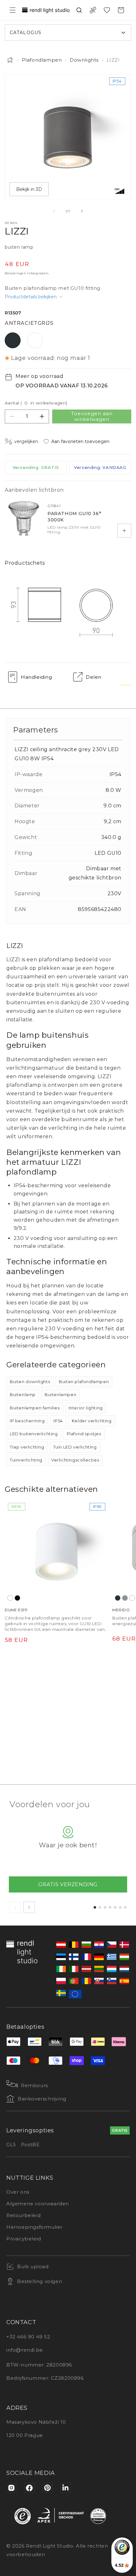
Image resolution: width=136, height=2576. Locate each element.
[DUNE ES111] (57, 1552)
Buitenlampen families (35, 1408)
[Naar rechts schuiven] (82, 211)
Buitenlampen (60, 1394)
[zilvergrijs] (125, 1598)
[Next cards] (29, 1907)
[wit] (10, 1598)
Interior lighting (86, 1408)
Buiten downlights (30, 1382)
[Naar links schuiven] (54, 211)
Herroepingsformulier (34, 2227)
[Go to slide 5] (115, 1907)
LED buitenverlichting (34, 1434)
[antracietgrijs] (118, 1598)
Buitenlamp (23, 1394)
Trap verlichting (27, 1447)
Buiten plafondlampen (84, 1382)
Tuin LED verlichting (75, 1447)
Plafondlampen (42, 60)
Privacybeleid (24, 2239)
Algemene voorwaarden (38, 2204)
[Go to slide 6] (120, 1907)
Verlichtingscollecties (75, 1460)
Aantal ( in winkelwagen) (36, 403)
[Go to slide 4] (110, 1907)
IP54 (58, 1421)
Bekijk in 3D (29, 189)
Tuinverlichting (26, 1460)
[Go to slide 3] (105, 1907)
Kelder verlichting (92, 1421)
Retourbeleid (23, 2215)
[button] (13, 10)
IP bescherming (27, 1421)
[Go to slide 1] (95, 1907)
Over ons (18, 2192)
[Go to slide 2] (100, 1907)
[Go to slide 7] (125, 1907)
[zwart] (17, 1598)
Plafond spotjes (84, 1434)
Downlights (84, 60)
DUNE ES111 (16, 1610)
